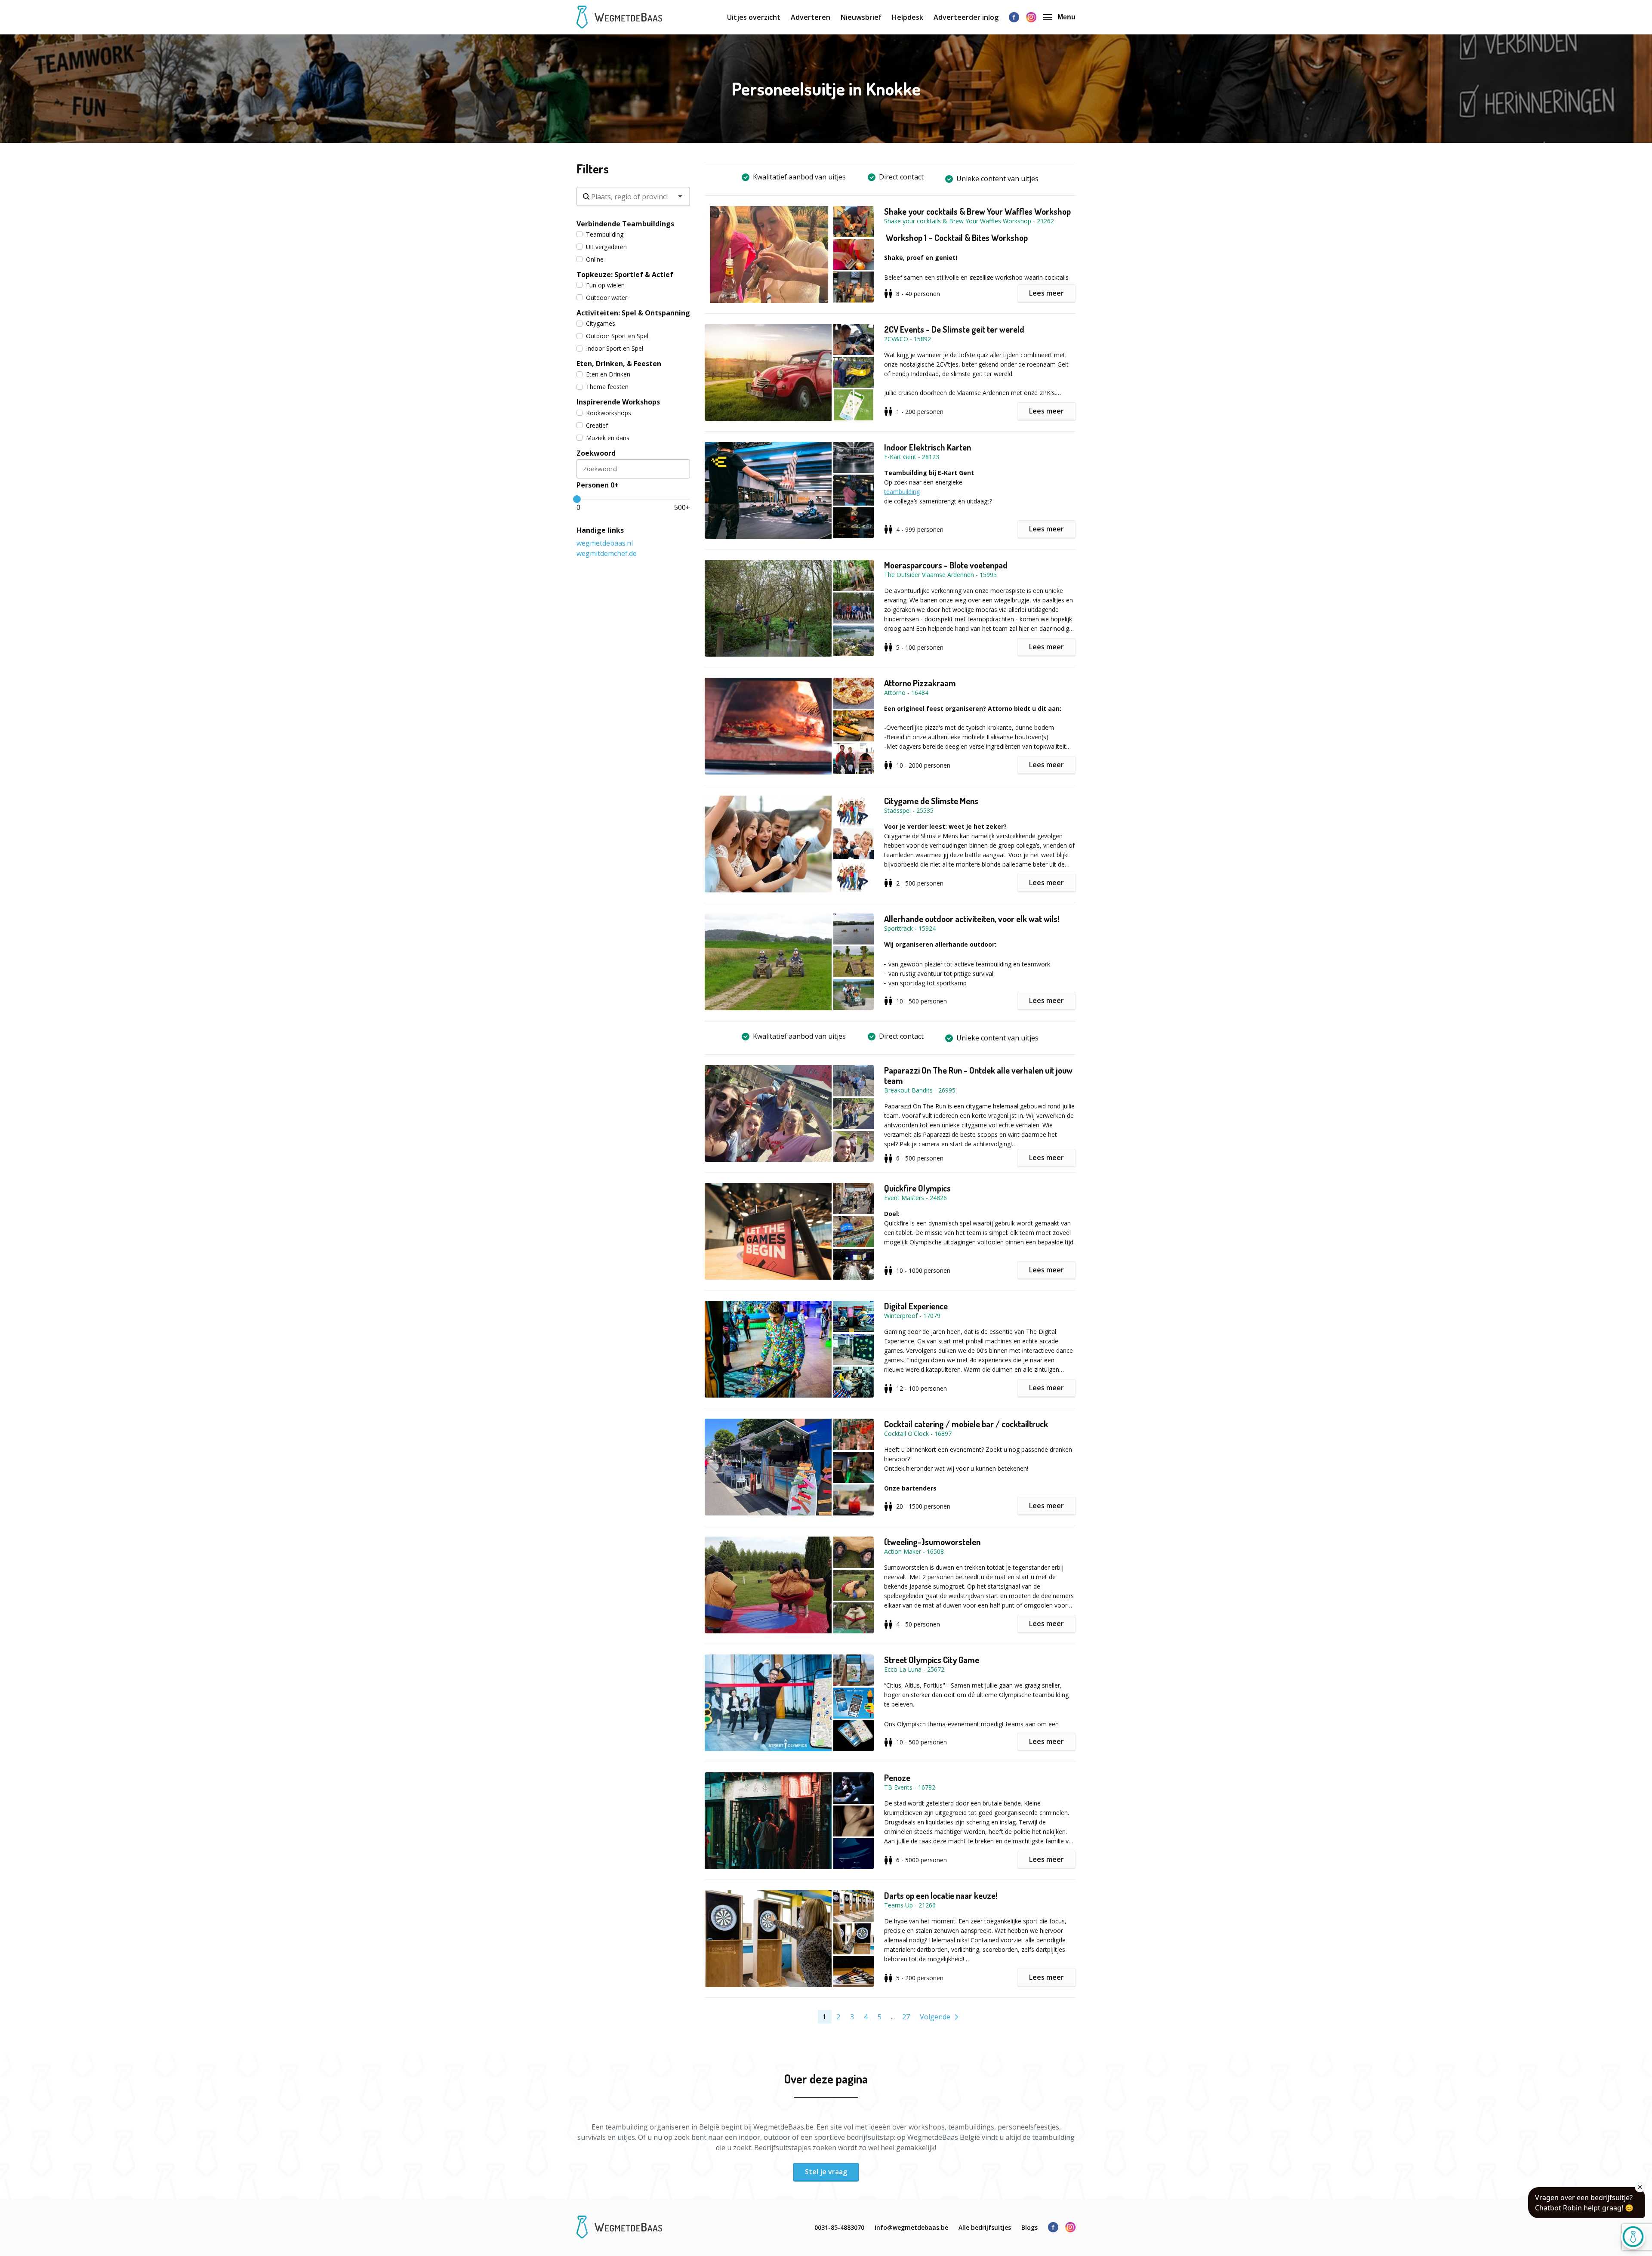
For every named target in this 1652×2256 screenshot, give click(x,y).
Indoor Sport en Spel (615, 348)
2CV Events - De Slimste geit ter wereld (954, 329)
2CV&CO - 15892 (908, 339)
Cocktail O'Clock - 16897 (918, 1434)
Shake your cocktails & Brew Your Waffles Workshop (977, 211)
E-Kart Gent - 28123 (912, 457)
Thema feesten (607, 387)
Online (595, 259)
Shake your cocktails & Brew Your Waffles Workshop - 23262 (969, 221)
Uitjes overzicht (754, 17)
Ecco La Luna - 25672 (914, 1669)
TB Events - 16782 (910, 1787)
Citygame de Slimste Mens (931, 801)
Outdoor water (607, 298)
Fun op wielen (605, 285)
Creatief (597, 425)
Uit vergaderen (606, 247)
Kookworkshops (609, 413)
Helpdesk (908, 17)
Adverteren (811, 17)
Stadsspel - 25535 (909, 810)
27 (906, 2017)
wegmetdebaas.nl (605, 543)
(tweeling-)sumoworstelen (932, 1542)
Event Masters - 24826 (915, 1198)
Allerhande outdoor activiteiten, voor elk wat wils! (972, 919)
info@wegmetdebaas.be (911, 2227)
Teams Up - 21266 (910, 1905)
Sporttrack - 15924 (910, 928)
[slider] (577, 499)
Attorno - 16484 (906, 693)
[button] (794, 255)
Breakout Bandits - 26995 (920, 1090)
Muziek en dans (608, 438)
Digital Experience (916, 1306)
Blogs (1029, 2227)
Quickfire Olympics (917, 1188)
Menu (1066, 17)
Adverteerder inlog (966, 17)
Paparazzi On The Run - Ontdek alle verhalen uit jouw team (978, 1075)
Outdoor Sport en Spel (617, 336)
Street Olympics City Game (932, 1660)
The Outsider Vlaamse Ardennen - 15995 (940, 575)
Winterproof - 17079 (912, 1316)
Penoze (897, 1778)
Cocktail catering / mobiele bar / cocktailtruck (966, 1424)
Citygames (601, 323)
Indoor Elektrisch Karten (928, 447)
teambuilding (902, 492)
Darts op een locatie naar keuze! (941, 1895)
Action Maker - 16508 (914, 1551)
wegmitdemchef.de (607, 553)
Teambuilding (605, 234)
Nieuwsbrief (861, 17)
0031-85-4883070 (839, 2227)
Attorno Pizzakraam (920, 683)
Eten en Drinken (608, 374)
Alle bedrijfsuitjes (985, 2227)
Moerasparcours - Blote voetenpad (946, 565)
